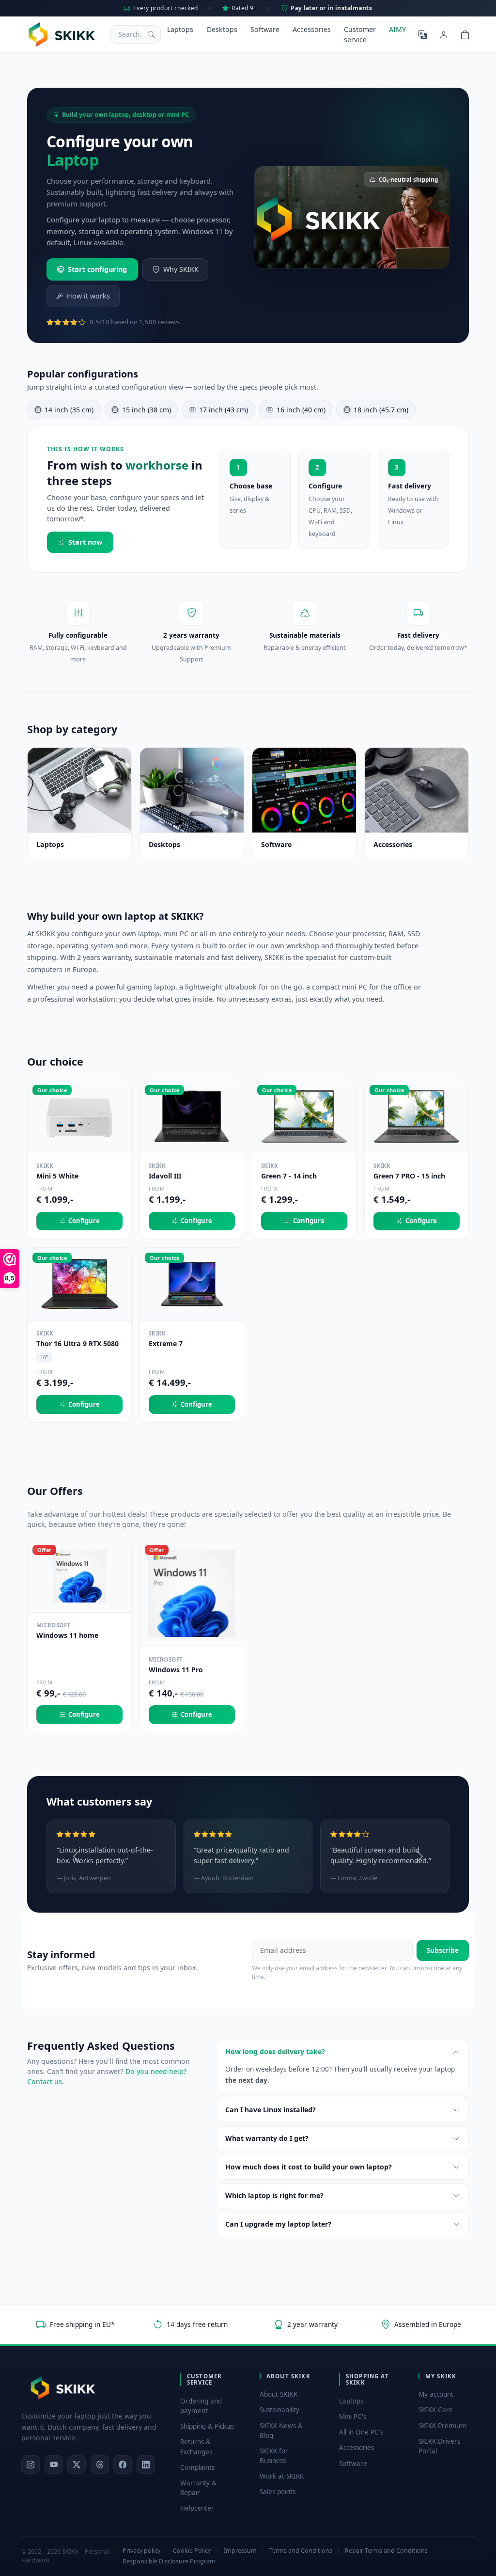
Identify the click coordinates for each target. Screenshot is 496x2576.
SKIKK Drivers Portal (439, 2446)
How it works (88, 296)
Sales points (278, 2492)
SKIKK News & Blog (281, 2431)
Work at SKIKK (282, 2476)
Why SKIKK (181, 269)
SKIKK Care (436, 2410)
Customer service (360, 34)
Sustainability (279, 2410)
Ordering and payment (201, 2406)
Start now (85, 542)
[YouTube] (54, 2465)
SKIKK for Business (274, 2456)
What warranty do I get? (267, 2138)
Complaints (197, 2467)
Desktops (222, 29)
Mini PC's (353, 2417)
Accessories (312, 29)
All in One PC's (361, 2432)
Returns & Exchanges (196, 2447)
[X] (77, 2465)
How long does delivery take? (275, 2051)
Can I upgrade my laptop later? (278, 2224)
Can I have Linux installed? (271, 2110)
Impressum (240, 2551)
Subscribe (443, 1950)
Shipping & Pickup (207, 2426)
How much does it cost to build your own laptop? (309, 2167)
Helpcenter (197, 2508)
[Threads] (100, 2465)
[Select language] (422, 34)
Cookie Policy (192, 2551)
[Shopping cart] (465, 34)
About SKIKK (279, 2394)
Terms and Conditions (301, 2551)
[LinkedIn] (146, 2465)
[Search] (151, 34)
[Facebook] (123, 2465)
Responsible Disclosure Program (169, 2561)
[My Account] (444, 34)
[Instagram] (31, 2465)
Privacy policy (141, 2551)
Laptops (180, 29)
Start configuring (97, 269)
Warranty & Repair (198, 2488)
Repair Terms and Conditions (386, 2551)
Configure (84, 1221)
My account (436, 2394)
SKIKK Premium (442, 2426)
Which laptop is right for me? (274, 2195)
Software (265, 29)
